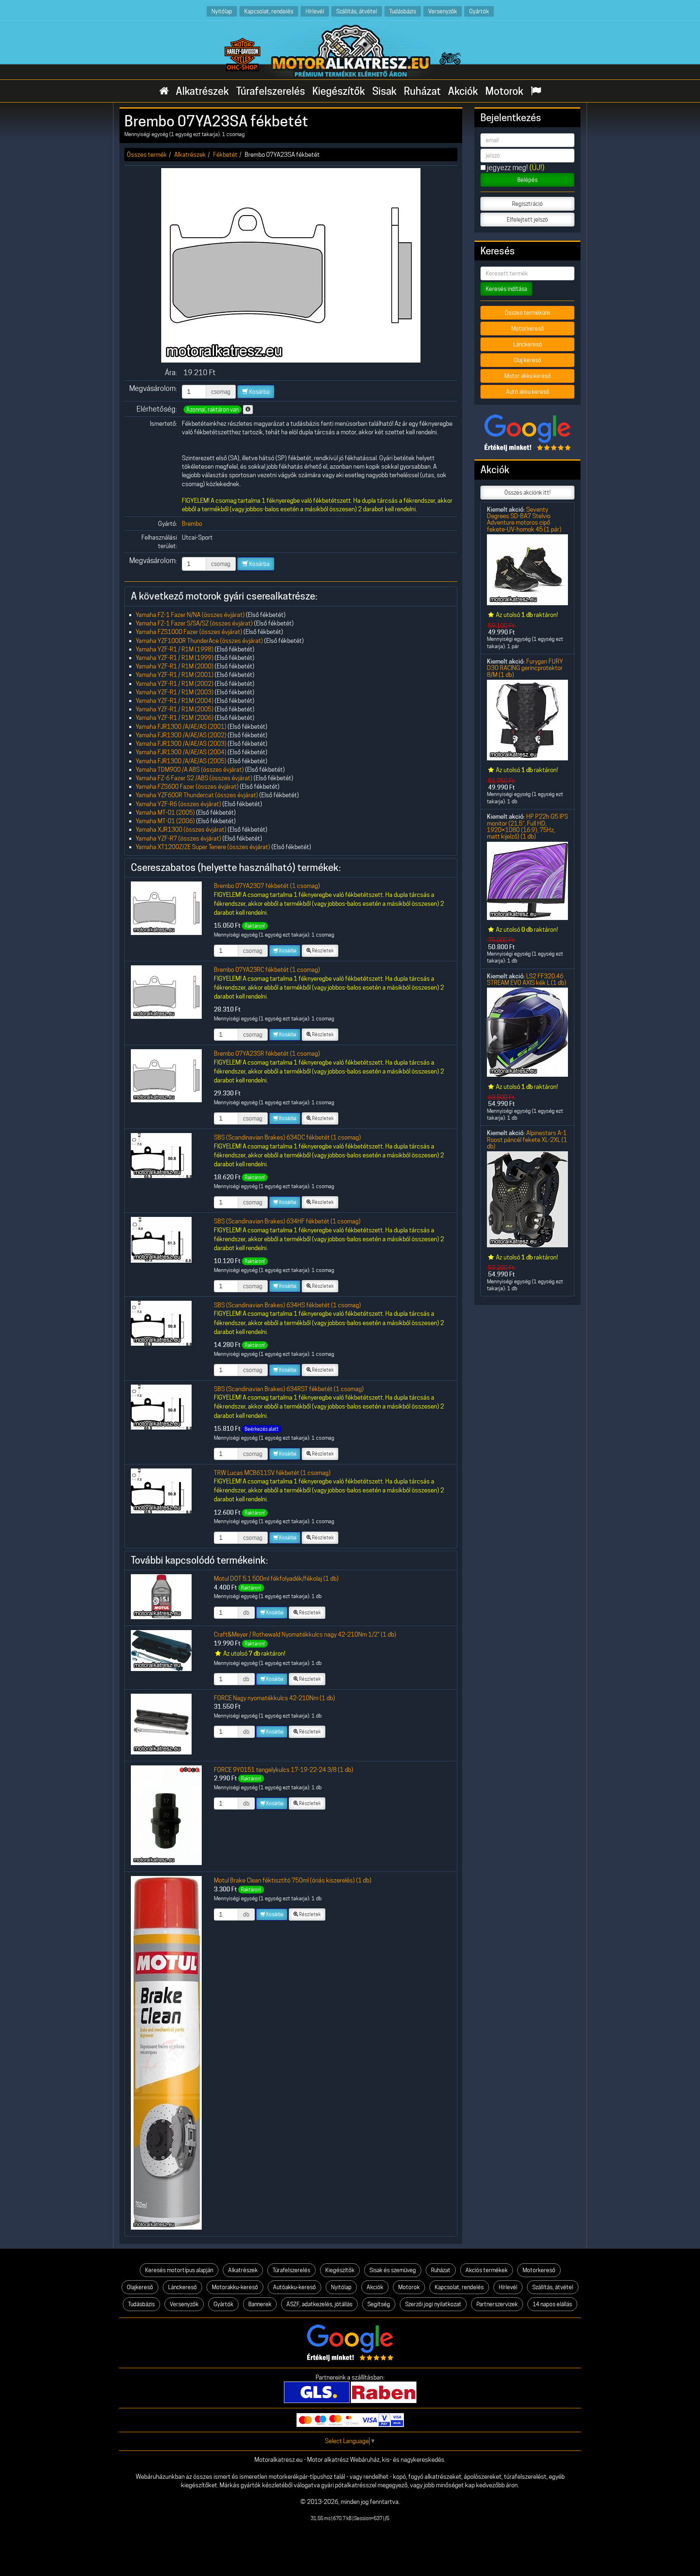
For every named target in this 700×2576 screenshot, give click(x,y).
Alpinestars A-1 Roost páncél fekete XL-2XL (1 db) (527, 1140)
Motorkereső (528, 329)
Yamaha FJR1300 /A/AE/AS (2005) (181, 761)
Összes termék (147, 155)
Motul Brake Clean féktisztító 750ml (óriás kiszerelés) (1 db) (293, 1880)
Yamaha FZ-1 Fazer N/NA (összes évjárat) (190, 615)
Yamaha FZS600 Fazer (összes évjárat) (187, 786)
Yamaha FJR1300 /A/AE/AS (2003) (181, 744)
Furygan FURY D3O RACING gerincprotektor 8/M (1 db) (525, 668)
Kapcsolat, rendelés (269, 11)
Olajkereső (140, 2287)
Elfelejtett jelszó (527, 220)
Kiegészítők (339, 91)
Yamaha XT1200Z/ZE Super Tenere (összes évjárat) (203, 847)
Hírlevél (315, 11)
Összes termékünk (528, 313)
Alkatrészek (202, 91)
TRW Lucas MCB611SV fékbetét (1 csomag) (272, 1473)
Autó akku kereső (528, 392)
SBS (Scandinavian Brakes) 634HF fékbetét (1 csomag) (287, 1221)
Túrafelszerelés (271, 91)
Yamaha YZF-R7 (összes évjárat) (178, 838)
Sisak (384, 91)
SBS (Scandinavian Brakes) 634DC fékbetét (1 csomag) (287, 1137)
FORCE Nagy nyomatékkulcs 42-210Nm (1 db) (274, 1698)
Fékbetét (225, 155)
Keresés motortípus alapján (179, 2270)
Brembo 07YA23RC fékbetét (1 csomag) (267, 970)
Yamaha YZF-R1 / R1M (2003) (175, 692)
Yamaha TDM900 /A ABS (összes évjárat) (190, 769)
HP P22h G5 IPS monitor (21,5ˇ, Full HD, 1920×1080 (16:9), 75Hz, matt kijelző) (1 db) (527, 826)
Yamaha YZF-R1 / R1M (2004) (175, 701)
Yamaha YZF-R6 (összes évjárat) (178, 804)
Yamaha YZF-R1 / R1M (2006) (175, 718)
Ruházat (422, 91)
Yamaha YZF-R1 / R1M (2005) (175, 709)
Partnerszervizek (497, 2304)
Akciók (463, 91)
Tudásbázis (403, 11)
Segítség (379, 2304)
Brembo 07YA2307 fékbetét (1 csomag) (267, 886)
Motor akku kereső (528, 376)
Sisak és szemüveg (393, 2270)
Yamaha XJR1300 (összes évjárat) (181, 829)
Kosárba (259, 392)
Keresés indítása (506, 289)
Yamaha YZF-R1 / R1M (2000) (175, 666)
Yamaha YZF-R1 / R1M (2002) (175, 684)
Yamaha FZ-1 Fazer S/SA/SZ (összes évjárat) (194, 623)
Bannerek (260, 2304)
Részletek (322, 951)
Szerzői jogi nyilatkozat (433, 2304)
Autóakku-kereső (295, 2287)
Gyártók (479, 11)
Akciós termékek (487, 2270)
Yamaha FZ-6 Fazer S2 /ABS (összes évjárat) (194, 778)
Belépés (527, 180)
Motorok (504, 91)
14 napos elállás (552, 2304)
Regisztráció (527, 204)
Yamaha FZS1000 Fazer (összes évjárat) (189, 632)
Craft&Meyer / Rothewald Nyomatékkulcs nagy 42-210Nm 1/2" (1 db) (305, 1634)
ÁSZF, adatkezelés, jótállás (319, 2304)
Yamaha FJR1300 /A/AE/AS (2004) (181, 752)
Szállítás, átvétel (357, 11)
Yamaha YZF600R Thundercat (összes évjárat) (197, 795)
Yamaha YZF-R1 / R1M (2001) (175, 675)
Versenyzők (443, 11)
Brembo (192, 524)
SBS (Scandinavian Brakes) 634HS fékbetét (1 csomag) (287, 1305)
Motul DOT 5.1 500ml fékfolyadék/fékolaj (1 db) (276, 1578)
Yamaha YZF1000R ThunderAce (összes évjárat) (199, 641)
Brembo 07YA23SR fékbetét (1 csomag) (267, 1053)
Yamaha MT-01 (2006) (165, 821)
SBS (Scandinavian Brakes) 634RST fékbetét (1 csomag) (289, 1389)
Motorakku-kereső (235, 2287)
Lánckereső (528, 344)
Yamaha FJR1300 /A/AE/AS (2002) (181, 735)
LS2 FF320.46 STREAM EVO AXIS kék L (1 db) (527, 979)
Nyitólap (222, 11)
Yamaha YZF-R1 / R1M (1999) (175, 658)
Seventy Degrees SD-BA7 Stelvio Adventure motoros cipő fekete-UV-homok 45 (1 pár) (524, 519)
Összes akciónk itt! (527, 493)
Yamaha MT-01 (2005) (165, 812)
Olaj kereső (527, 360)
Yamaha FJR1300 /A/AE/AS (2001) (181, 727)
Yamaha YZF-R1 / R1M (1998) (175, 649)
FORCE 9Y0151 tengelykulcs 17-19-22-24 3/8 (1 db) (284, 1770)
